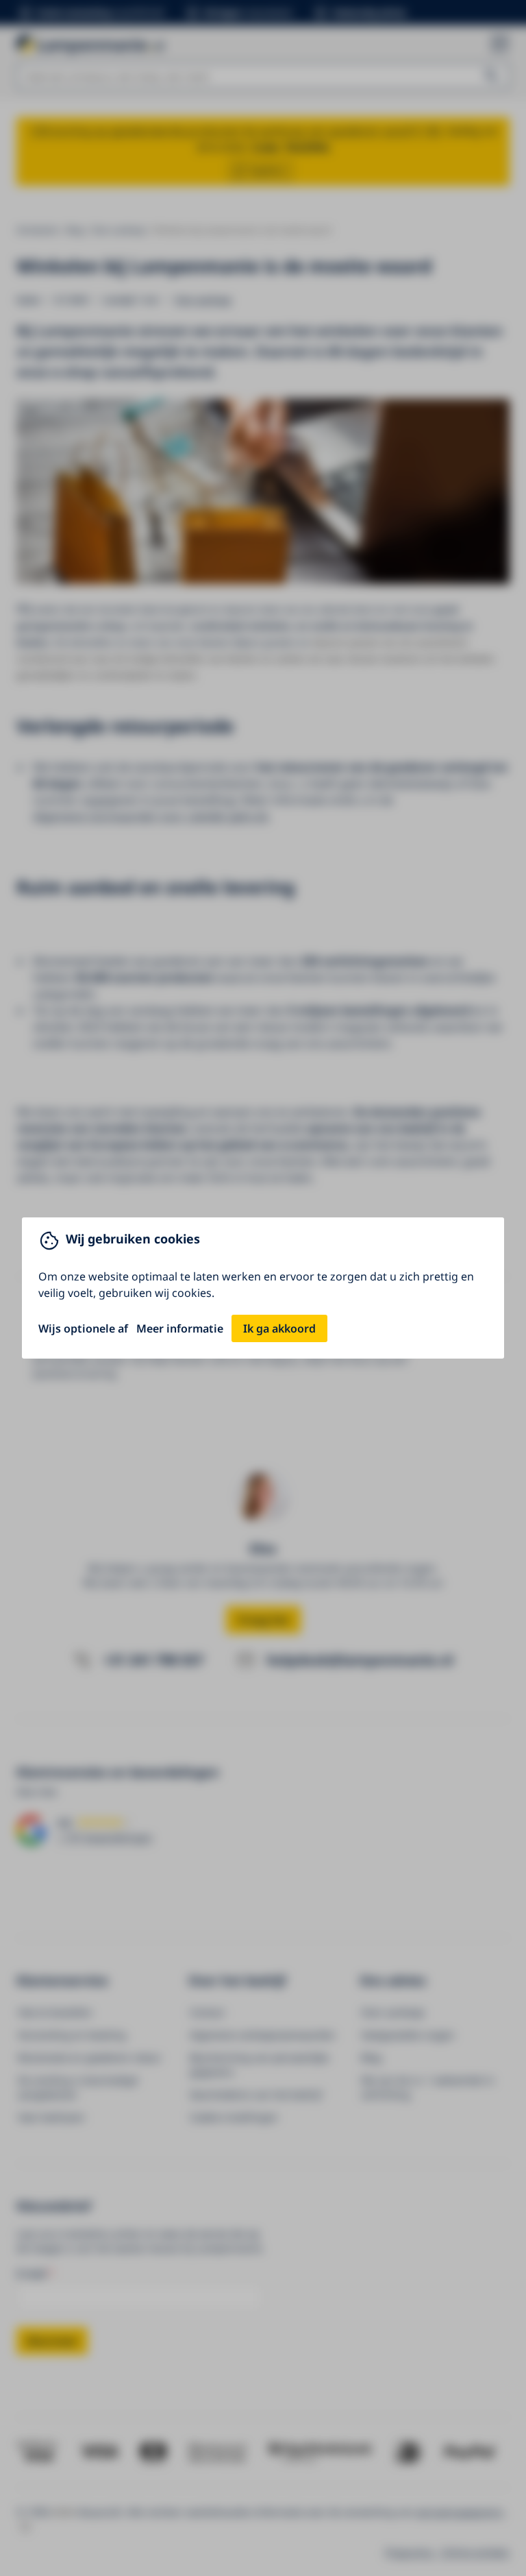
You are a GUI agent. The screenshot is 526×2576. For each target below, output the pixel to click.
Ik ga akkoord (279, 1328)
